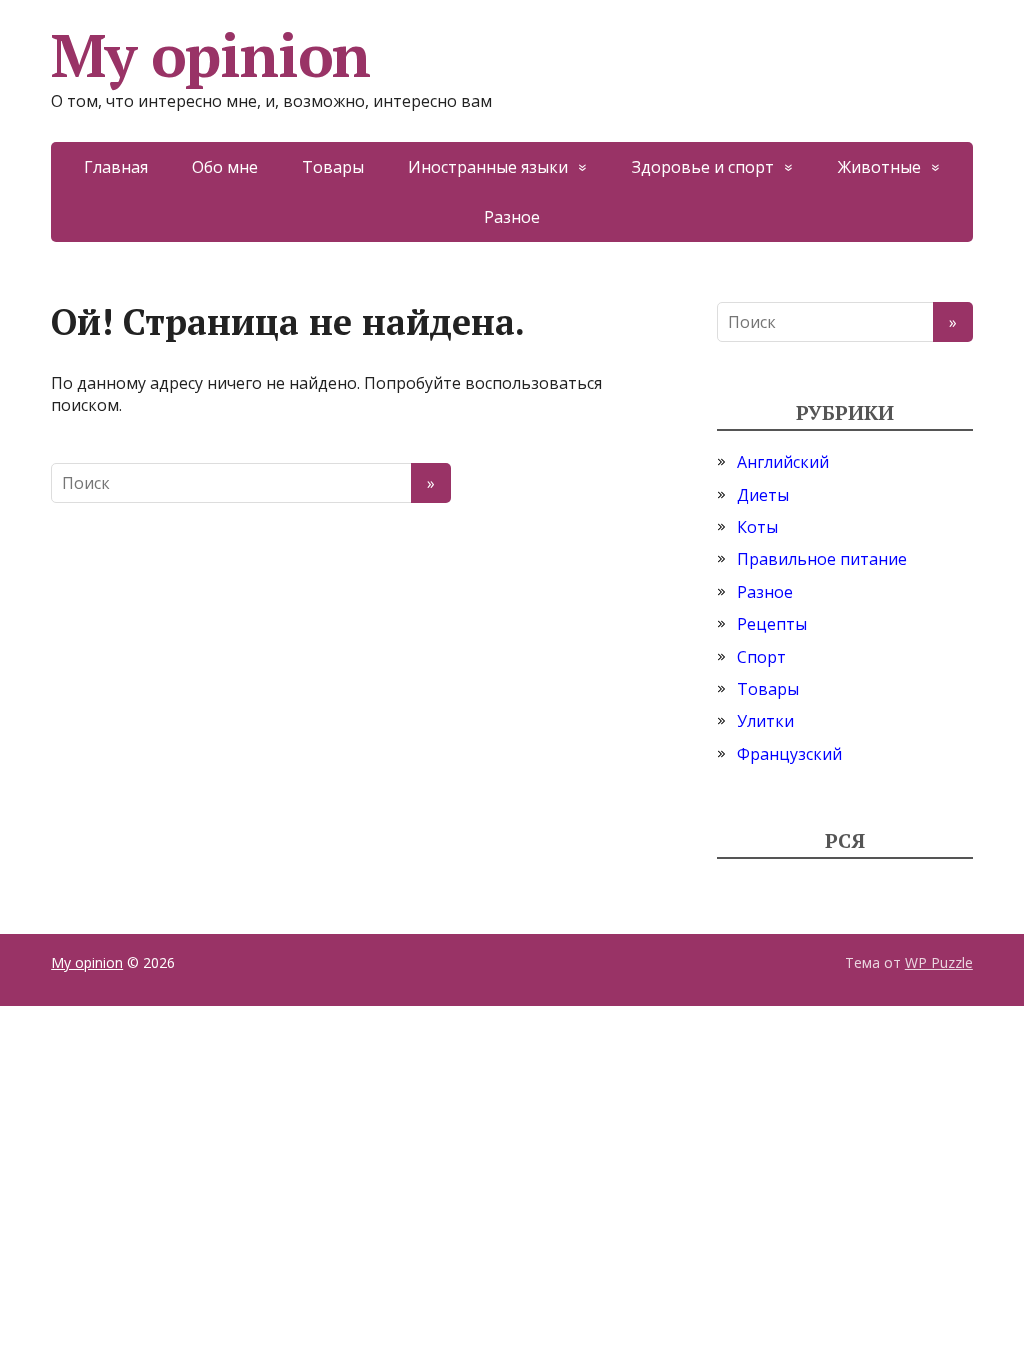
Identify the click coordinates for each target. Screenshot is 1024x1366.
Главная (116, 167)
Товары (333, 167)
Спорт (761, 657)
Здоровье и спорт (703, 167)
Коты (757, 527)
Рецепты (772, 624)
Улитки (765, 721)
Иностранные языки (488, 167)
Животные (879, 167)
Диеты (763, 495)
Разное (512, 217)
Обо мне (225, 167)
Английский (783, 462)
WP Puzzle (939, 962)
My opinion (210, 55)
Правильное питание (822, 559)
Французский (789, 754)
